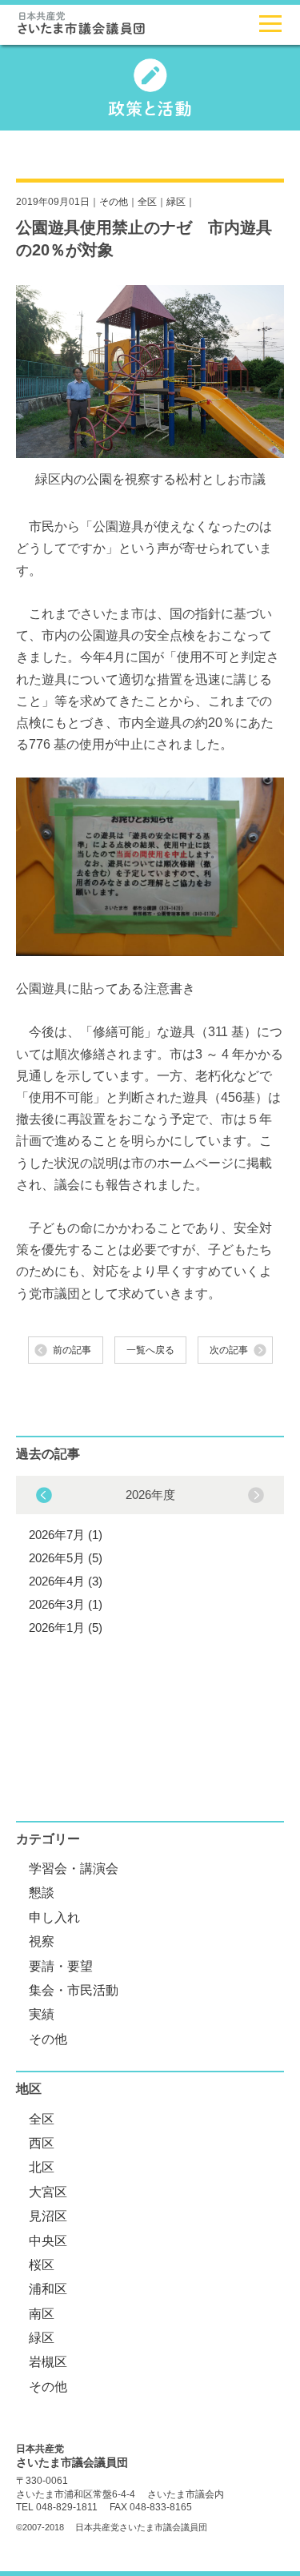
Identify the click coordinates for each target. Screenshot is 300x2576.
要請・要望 (61, 1966)
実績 (42, 2014)
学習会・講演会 (74, 1869)
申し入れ (54, 1917)
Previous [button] (256, 1495)
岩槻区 (48, 2362)
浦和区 (48, 2289)
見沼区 (48, 2216)
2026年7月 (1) (66, 1535)
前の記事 (72, 1350)
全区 (147, 202)
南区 (42, 2314)
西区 (42, 2143)
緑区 (176, 202)
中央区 (48, 2241)
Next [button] (44, 1495)
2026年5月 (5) (66, 1558)
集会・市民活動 (74, 1990)
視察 (42, 1941)
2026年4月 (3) (66, 1581)
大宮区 (48, 2192)
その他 (114, 202)
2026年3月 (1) (66, 1604)
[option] (150, 1559)
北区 (42, 2167)
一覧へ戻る (150, 1350)
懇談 (42, 1893)
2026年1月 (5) (66, 1628)
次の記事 (229, 1350)
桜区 (42, 2265)
